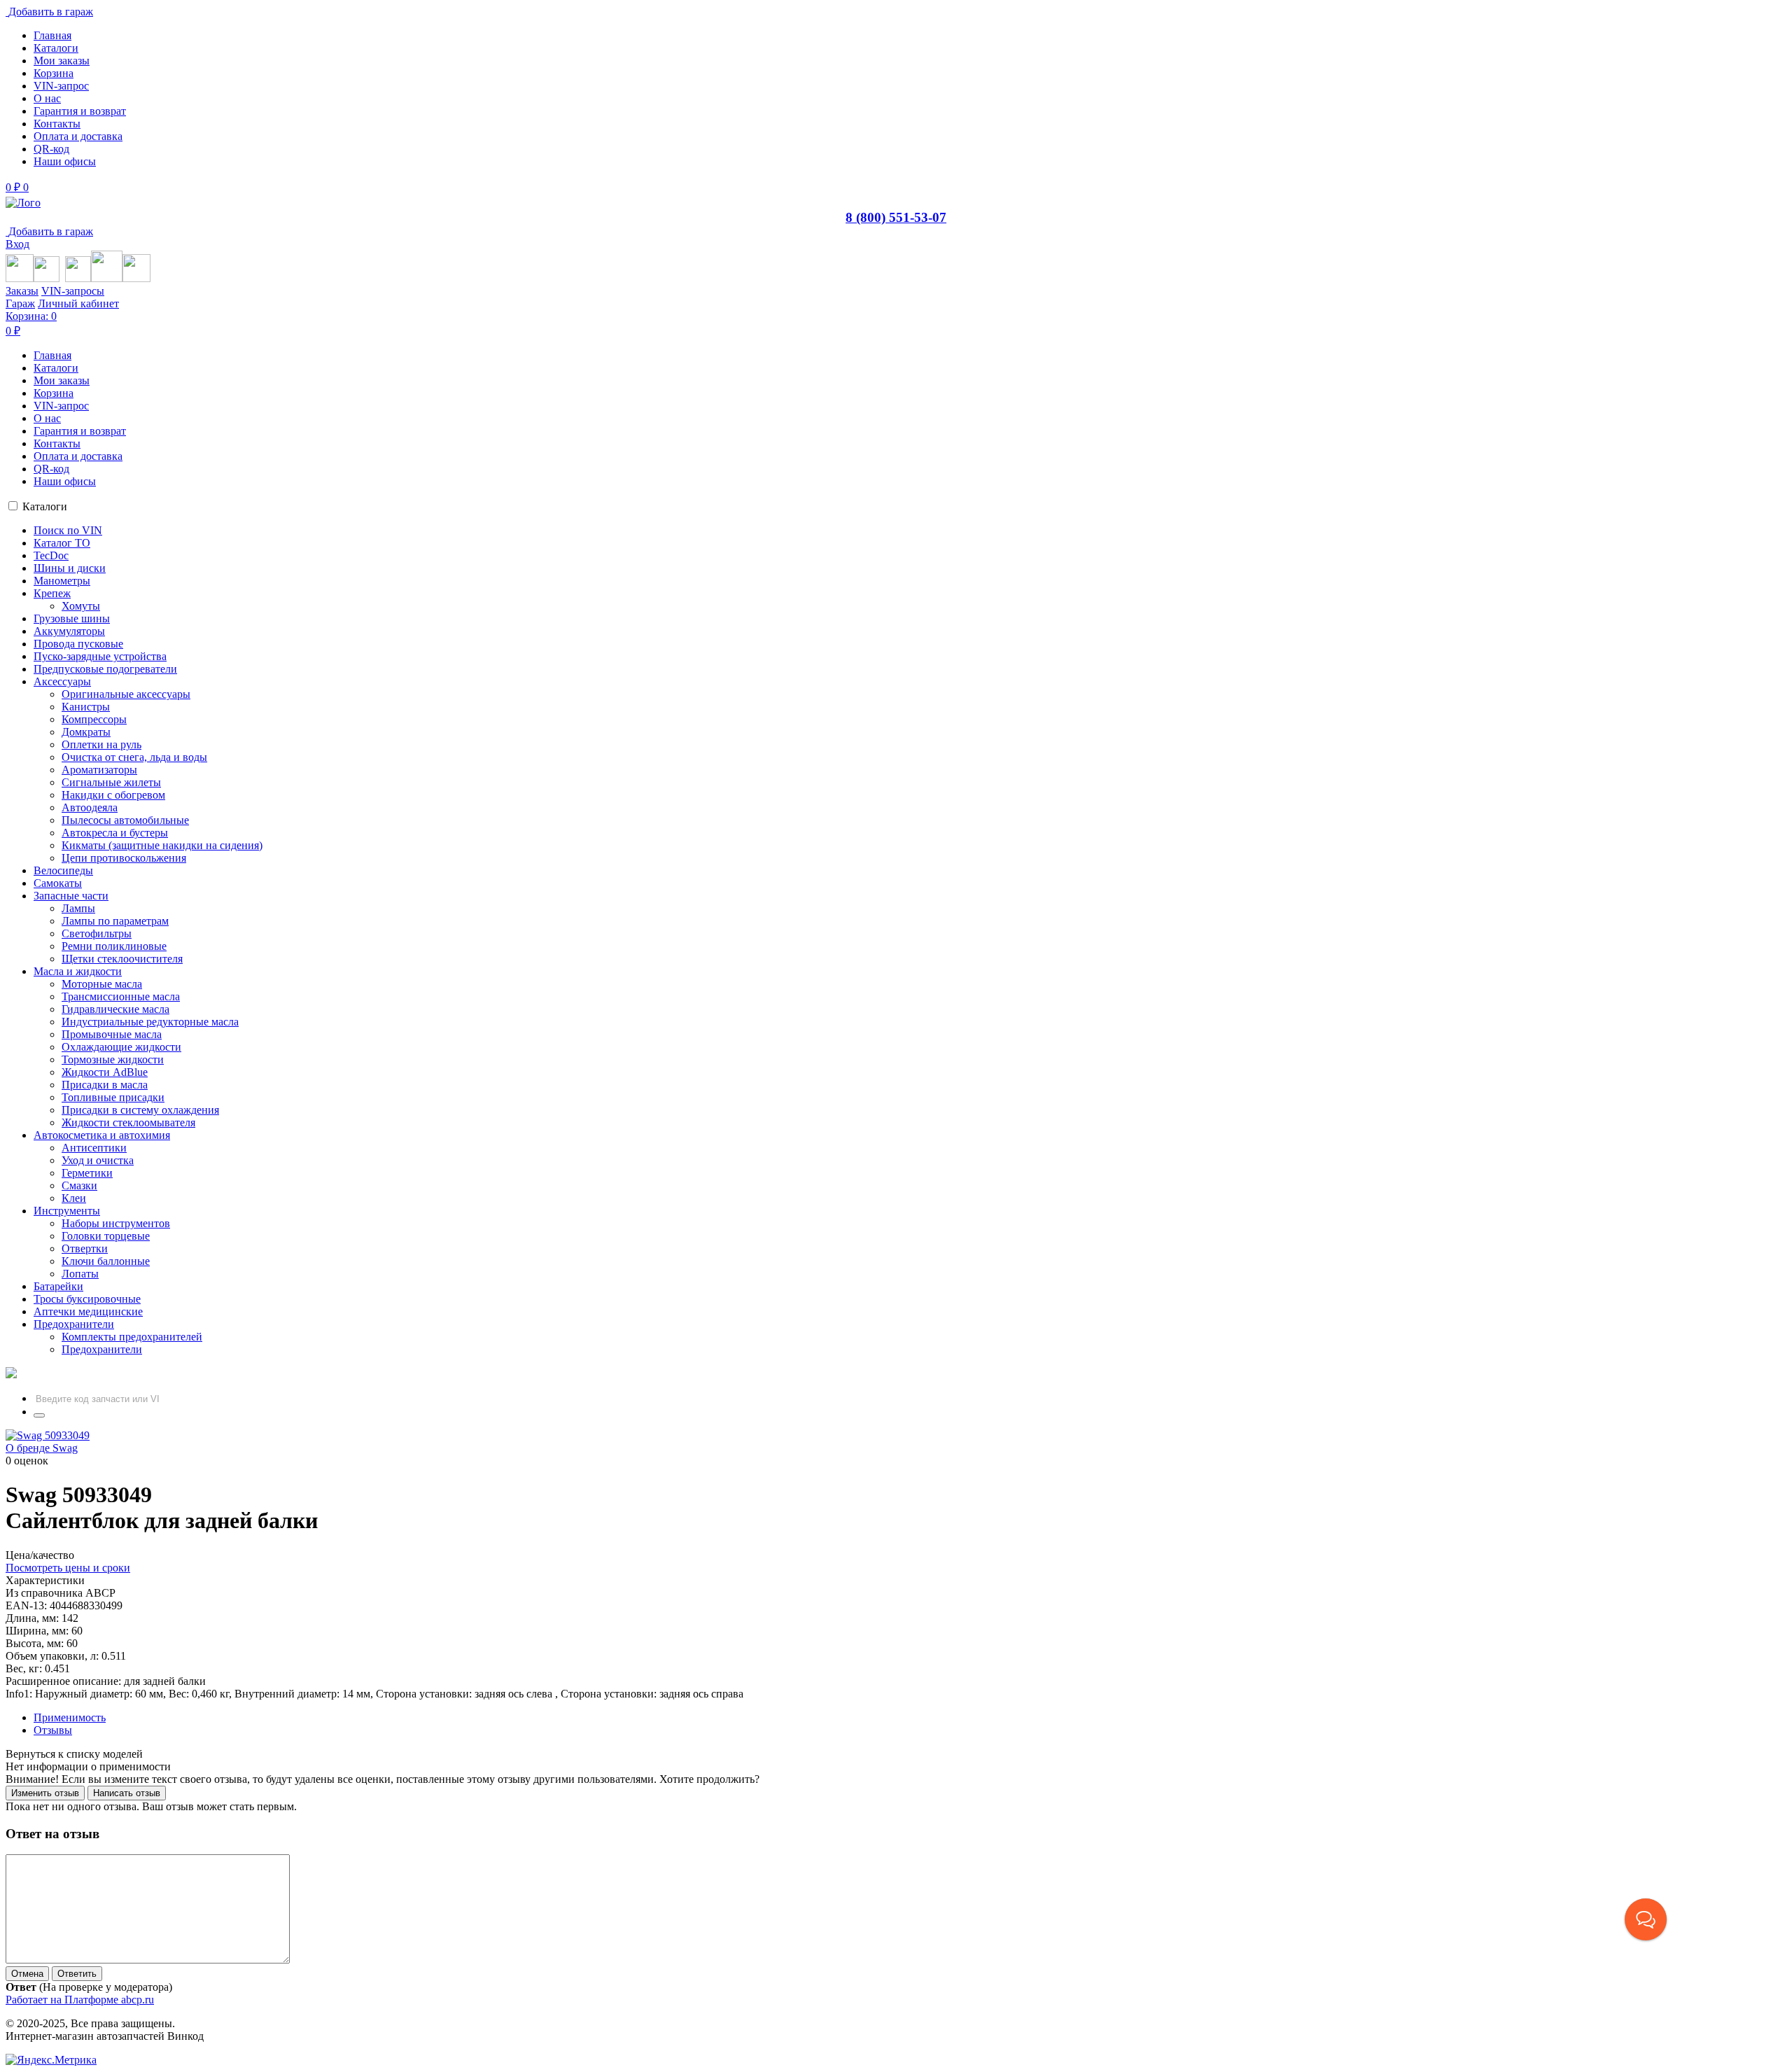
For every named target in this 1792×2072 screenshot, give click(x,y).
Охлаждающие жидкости (121, 1047)
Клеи (74, 1198)
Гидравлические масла (115, 1009)
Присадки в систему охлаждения (140, 1110)
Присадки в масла (105, 1085)
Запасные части (71, 896)
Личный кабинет (78, 303)
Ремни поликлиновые (114, 946)
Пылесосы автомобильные (125, 820)
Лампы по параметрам (115, 921)
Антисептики (94, 1148)
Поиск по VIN (68, 530)
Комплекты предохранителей (132, 1337)
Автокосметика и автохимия (102, 1135)
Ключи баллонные (106, 1261)
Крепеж (52, 593)
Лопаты (80, 1274)
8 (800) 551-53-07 (896, 217)
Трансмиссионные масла (121, 996)
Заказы (22, 291)
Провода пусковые (78, 644)
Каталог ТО (62, 543)
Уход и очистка (98, 1160)
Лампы (78, 908)
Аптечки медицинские (88, 1311)
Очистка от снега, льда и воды (134, 757)
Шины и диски (70, 568)
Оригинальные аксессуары (126, 694)
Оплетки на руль (101, 744)
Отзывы (53, 1730)
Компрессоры (94, 719)
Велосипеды (63, 870)
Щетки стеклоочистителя (122, 959)
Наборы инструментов (116, 1223)
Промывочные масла (112, 1034)
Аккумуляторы (69, 631)
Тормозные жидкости (113, 1059)
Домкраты (86, 732)
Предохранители (74, 1324)
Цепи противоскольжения (124, 858)
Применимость (70, 1717)
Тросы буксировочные (87, 1299)
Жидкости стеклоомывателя (128, 1122)
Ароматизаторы (99, 770)
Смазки (79, 1185)
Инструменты (67, 1211)
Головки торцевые (106, 1236)
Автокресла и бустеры (115, 833)
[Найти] (39, 1415)
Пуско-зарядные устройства (100, 656)
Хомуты (81, 606)
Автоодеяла (90, 807)
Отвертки (85, 1248)
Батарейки (58, 1286)
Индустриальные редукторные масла (150, 1022)
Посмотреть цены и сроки (68, 1568)
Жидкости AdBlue (105, 1072)
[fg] (23, 203)
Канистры (86, 707)
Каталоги (45, 506)
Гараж (20, 303)
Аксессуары (62, 681)
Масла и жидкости (78, 971)
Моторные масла (102, 984)
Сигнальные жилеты (111, 782)
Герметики (87, 1173)
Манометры (62, 581)
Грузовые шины (72, 618)
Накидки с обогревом (113, 795)
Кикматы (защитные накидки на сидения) (162, 845)
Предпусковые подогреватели (105, 669)
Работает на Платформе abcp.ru (80, 2000)
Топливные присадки (113, 1097)
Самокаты (58, 883)
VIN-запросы (73, 291)
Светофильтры (97, 933)
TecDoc (51, 555)
